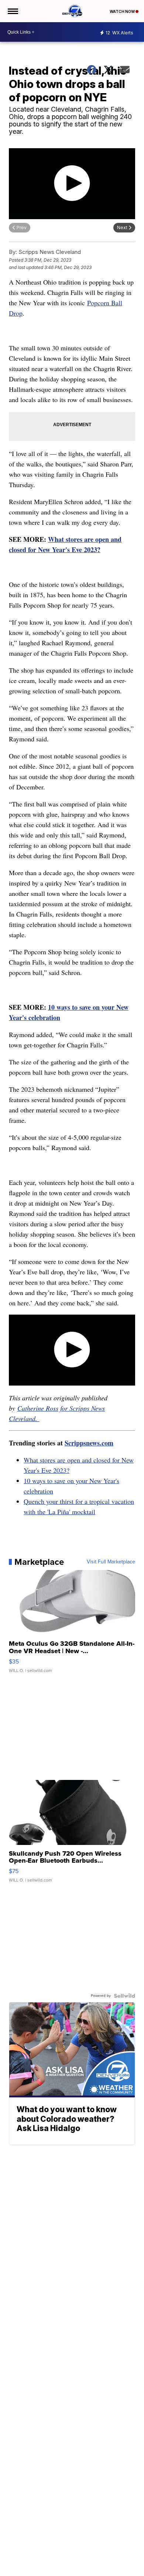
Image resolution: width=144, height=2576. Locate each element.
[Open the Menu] (12, 11)
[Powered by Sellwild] (124, 1996)
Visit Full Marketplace (111, 1562)
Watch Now (123, 11)
